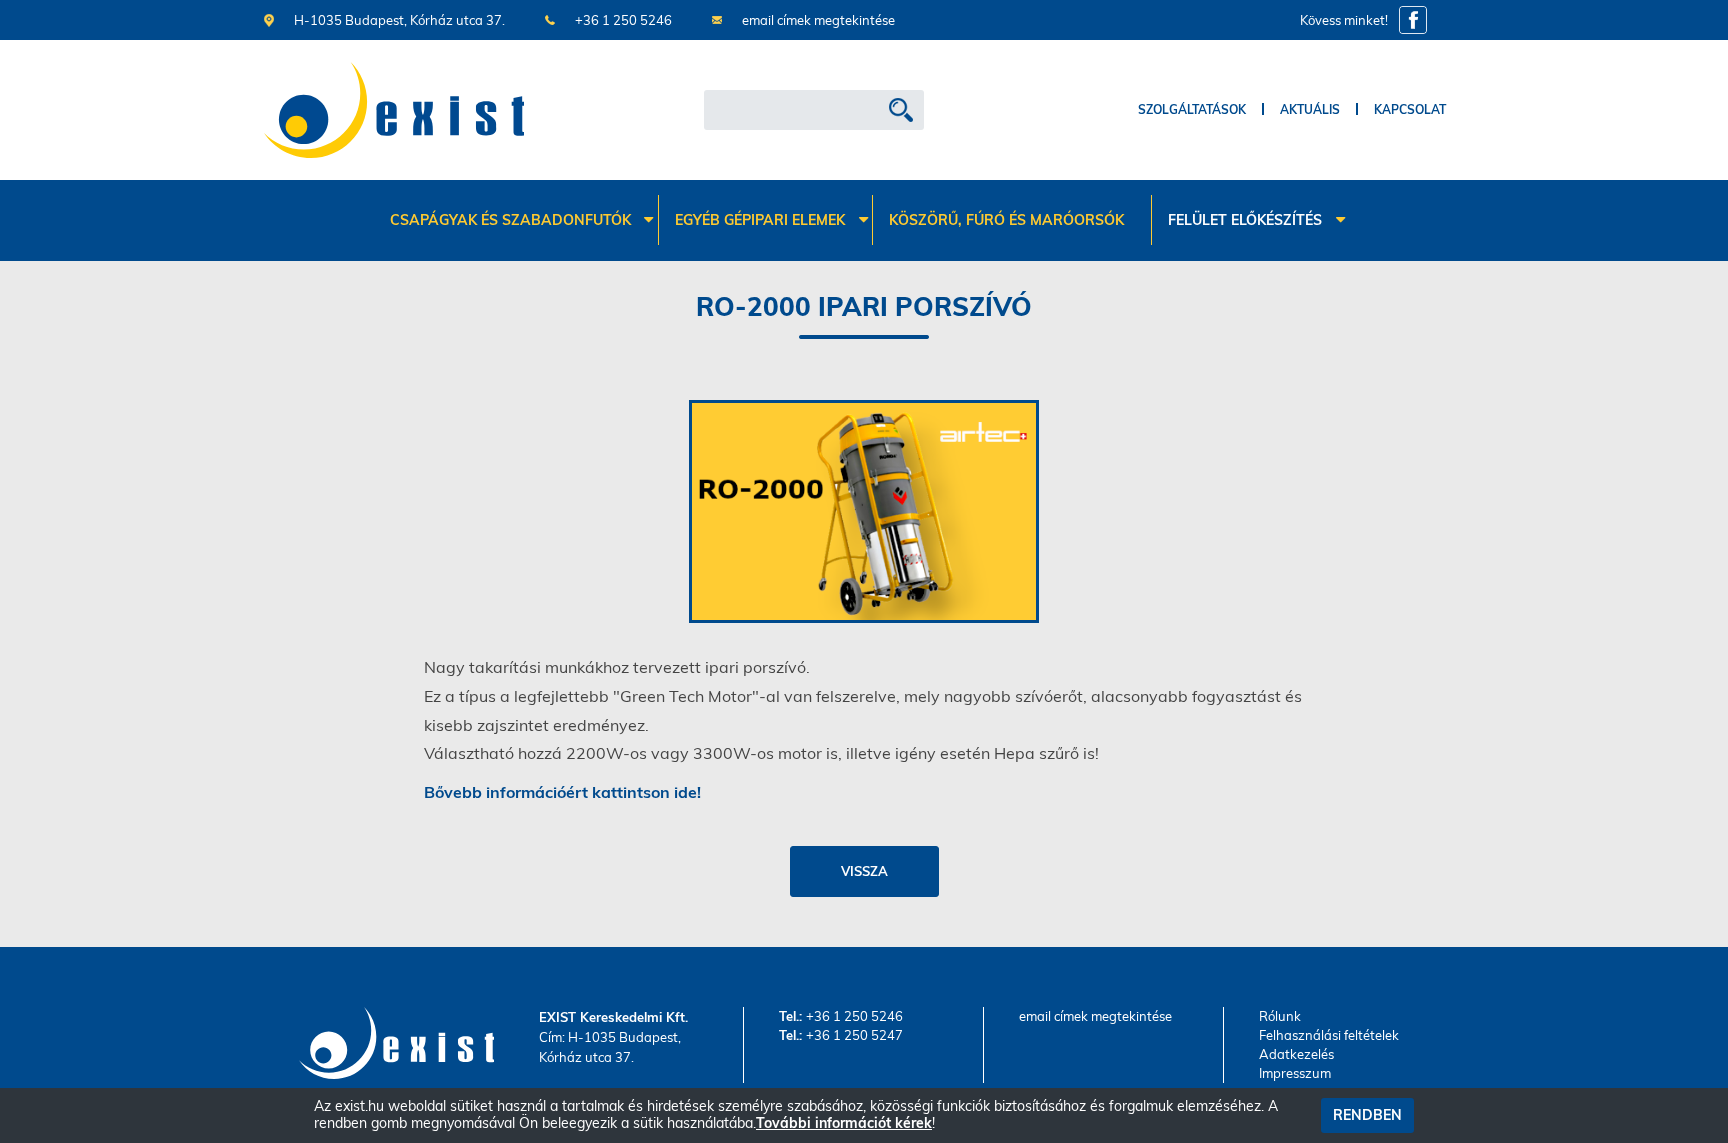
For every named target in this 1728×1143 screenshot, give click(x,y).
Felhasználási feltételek (1329, 1035)
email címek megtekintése (818, 20)
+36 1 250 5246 (623, 20)
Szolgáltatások (1192, 109)
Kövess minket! (1344, 20)
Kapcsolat (1410, 109)
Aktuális (1310, 109)
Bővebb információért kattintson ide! (562, 792)
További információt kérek (844, 1123)
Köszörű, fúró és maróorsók (1006, 220)
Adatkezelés (1296, 1054)
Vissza (864, 871)
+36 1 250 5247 (841, 1035)
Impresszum (1295, 1073)
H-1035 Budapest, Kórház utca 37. (399, 20)
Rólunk (1280, 1016)
